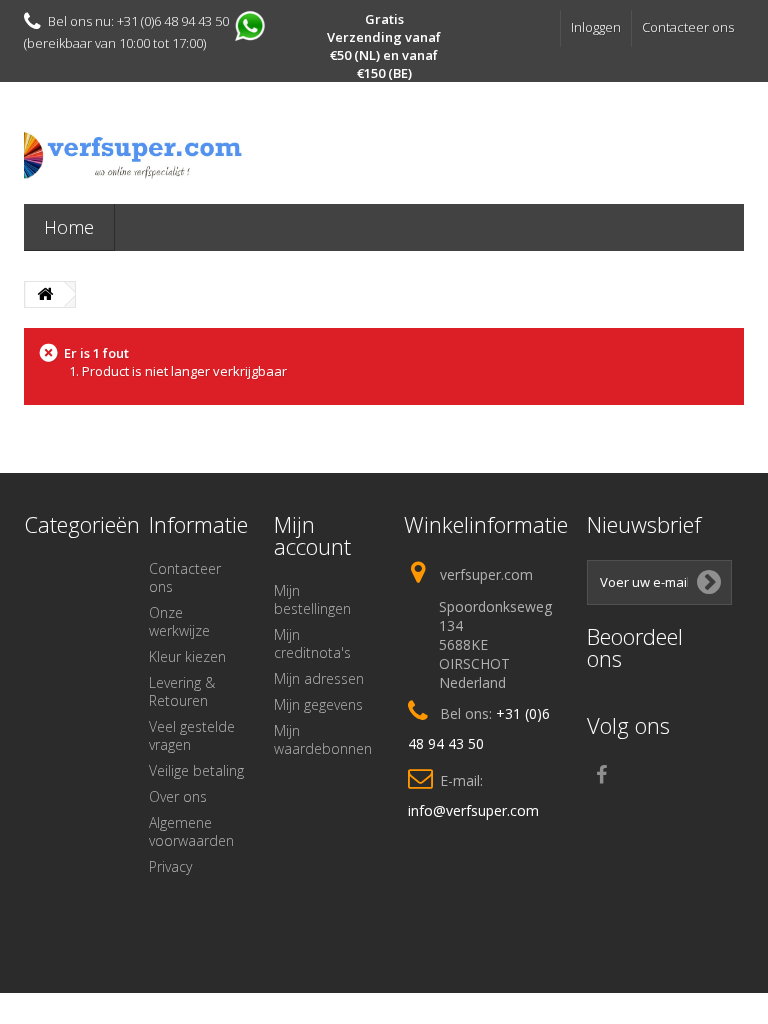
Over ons (178, 796)
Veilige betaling (196, 770)
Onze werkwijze (179, 621)
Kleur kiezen (187, 656)
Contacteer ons (688, 27)
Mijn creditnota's (312, 643)
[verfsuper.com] (134, 155)
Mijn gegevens (318, 704)
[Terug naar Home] (45, 294)
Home (69, 227)
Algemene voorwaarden (191, 831)
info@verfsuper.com (473, 810)
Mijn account (312, 535)
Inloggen (596, 27)
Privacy (170, 866)
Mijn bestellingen (312, 599)
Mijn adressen (319, 678)
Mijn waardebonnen (323, 739)
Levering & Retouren (182, 691)
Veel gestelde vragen (192, 735)
